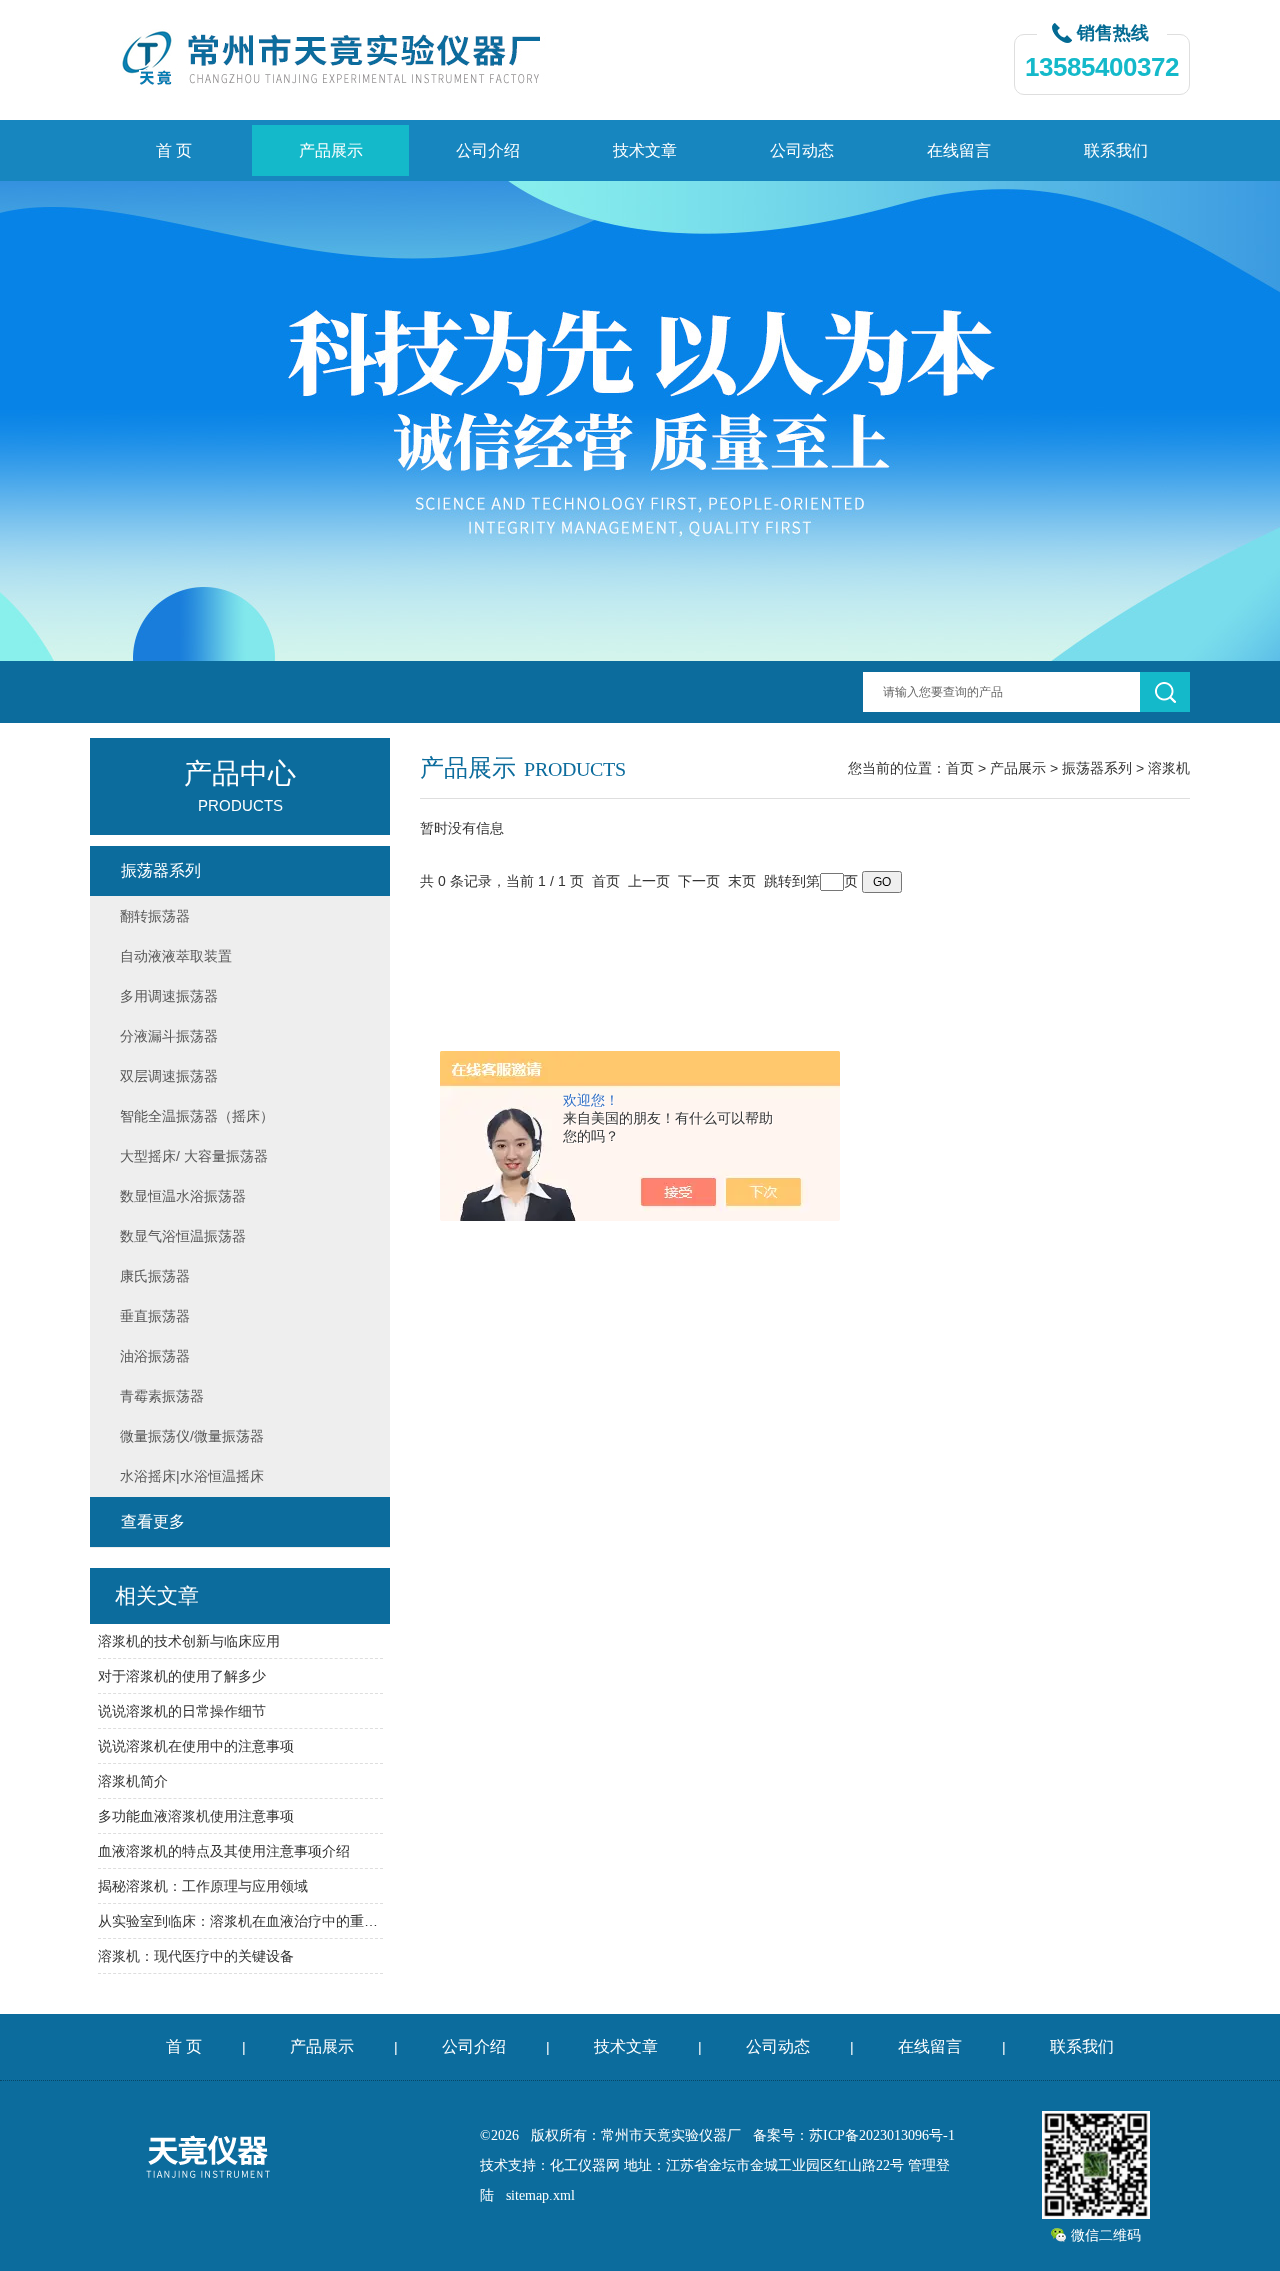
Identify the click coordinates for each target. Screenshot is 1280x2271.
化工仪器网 (585, 2165)
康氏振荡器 (155, 1276)
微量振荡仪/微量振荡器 (192, 1436)
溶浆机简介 (133, 1781)
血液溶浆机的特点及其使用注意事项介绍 (224, 1851)
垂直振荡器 (155, 1316)
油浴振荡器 (155, 1356)
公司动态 (802, 150)
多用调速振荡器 (169, 996)
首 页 (174, 150)
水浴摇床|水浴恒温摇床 (192, 1476)
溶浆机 (1169, 768)
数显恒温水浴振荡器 (183, 1196)
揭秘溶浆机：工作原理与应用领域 (203, 1886)
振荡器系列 (1097, 768)
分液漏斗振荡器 (169, 1036)
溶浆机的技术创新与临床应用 (189, 1641)
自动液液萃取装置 (176, 956)
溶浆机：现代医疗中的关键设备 (196, 1956)
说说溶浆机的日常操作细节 (182, 1711)
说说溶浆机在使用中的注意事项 (196, 1746)
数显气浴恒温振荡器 (183, 1236)
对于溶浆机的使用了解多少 (182, 1676)
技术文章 (645, 150)
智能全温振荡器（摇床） (197, 1116)
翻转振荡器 (155, 916)
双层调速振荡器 (169, 1076)
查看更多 (153, 1521)
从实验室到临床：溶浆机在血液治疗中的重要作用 (240, 1921)
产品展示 (331, 150)
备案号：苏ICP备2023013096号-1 (854, 2135)
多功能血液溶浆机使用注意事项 (196, 1816)
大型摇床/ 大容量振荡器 (194, 1156)
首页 (960, 768)
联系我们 (1116, 150)
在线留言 (959, 150)
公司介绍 (488, 150)
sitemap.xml (540, 2195)
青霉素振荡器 (162, 1396)
